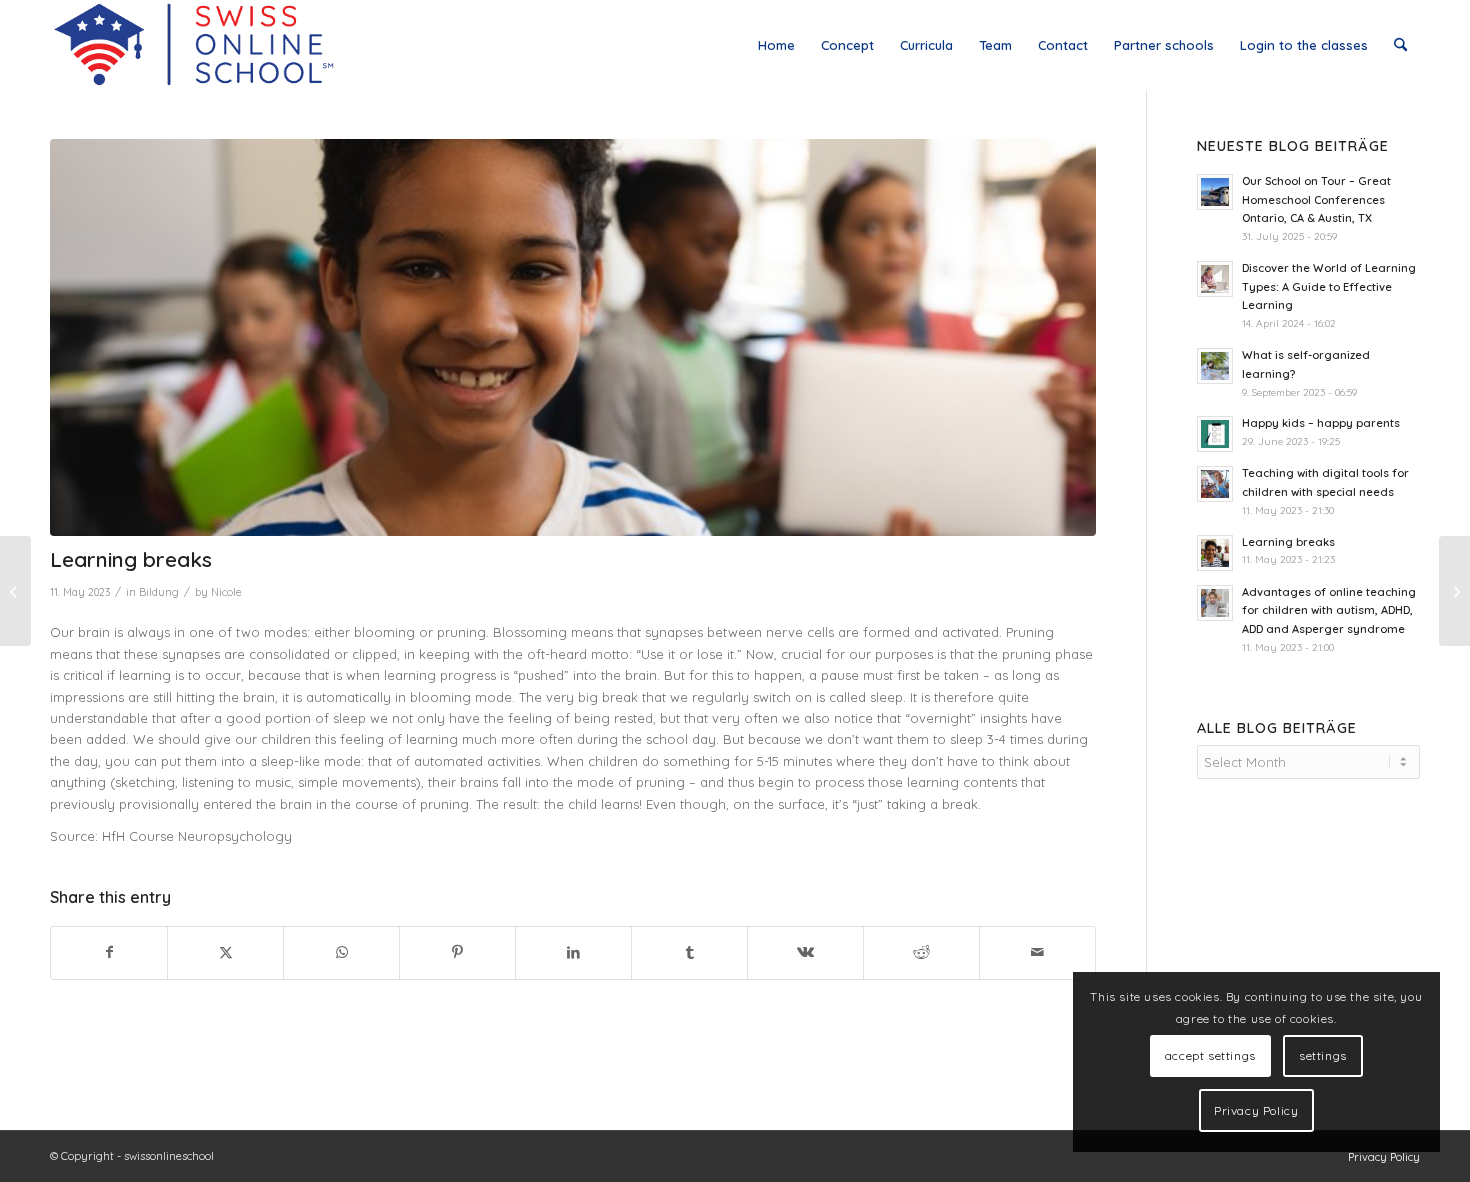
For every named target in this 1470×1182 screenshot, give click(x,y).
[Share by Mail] (1037, 952)
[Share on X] (225, 952)
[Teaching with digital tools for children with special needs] (1454, 591)
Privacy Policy (1256, 1110)
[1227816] (573, 337)
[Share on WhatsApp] (341, 952)
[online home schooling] (193, 45)
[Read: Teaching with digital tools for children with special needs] (1215, 484)
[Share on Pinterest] (457, 952)
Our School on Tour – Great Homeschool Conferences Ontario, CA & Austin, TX (1316, 200)
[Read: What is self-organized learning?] (1215, 366)
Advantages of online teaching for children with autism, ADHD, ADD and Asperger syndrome (1329, 611)
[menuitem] (776, 45)
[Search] (1400, 45)
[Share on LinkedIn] (573, 952)
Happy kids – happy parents (1321, 423)
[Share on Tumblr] (689, 952)
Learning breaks (1288, 542)
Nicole (226, 592)
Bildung (159, 592)
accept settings (1210, 1055)
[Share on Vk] (805, 952)
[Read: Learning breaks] (1215, 553)
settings (1323, 1055)
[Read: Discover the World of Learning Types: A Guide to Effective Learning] (1215, 279)
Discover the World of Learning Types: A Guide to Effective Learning (1329, 287)
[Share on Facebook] (109, 952)
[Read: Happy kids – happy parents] (1215, 434)
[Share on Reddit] (921, 952)
